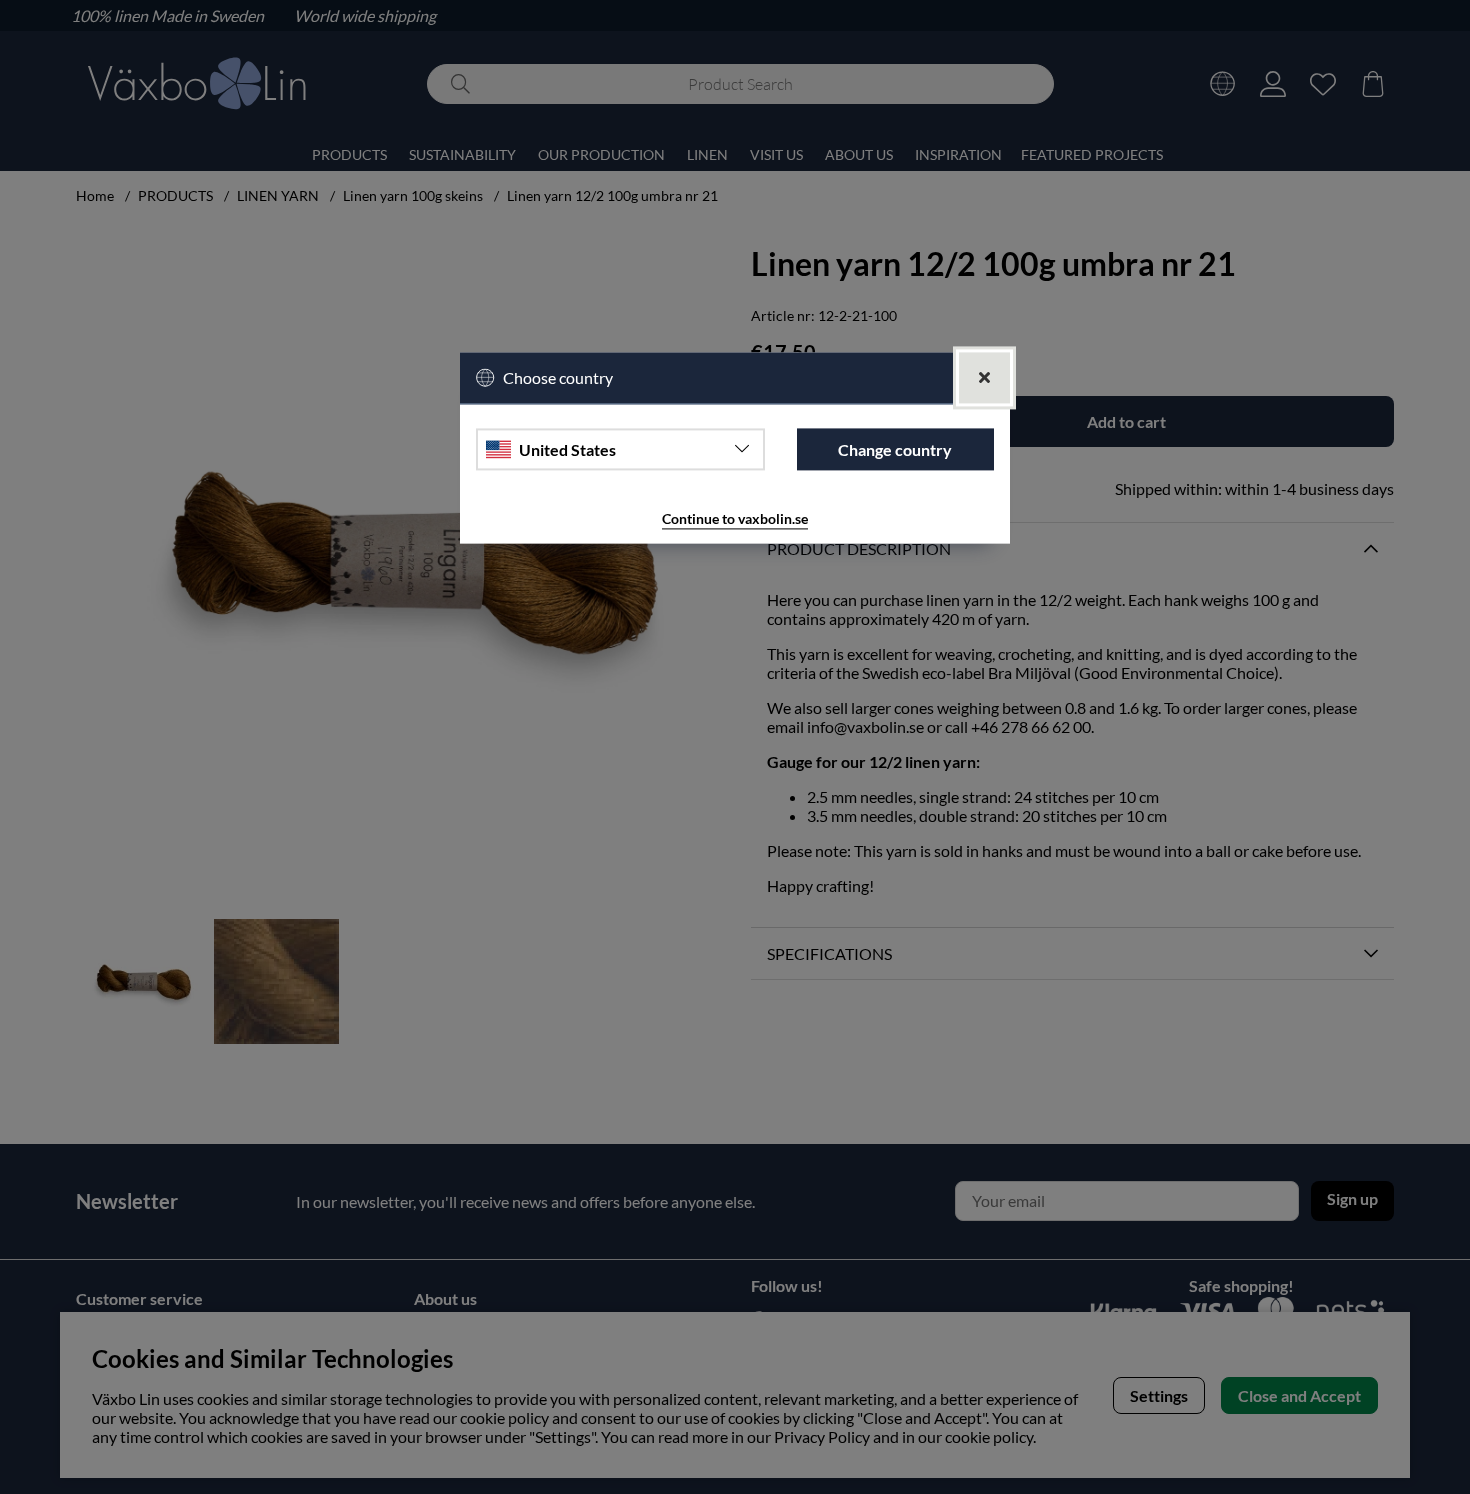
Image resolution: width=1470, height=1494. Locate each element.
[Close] (984, 378)
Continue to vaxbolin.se (735, 519)
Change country (895, 449)
